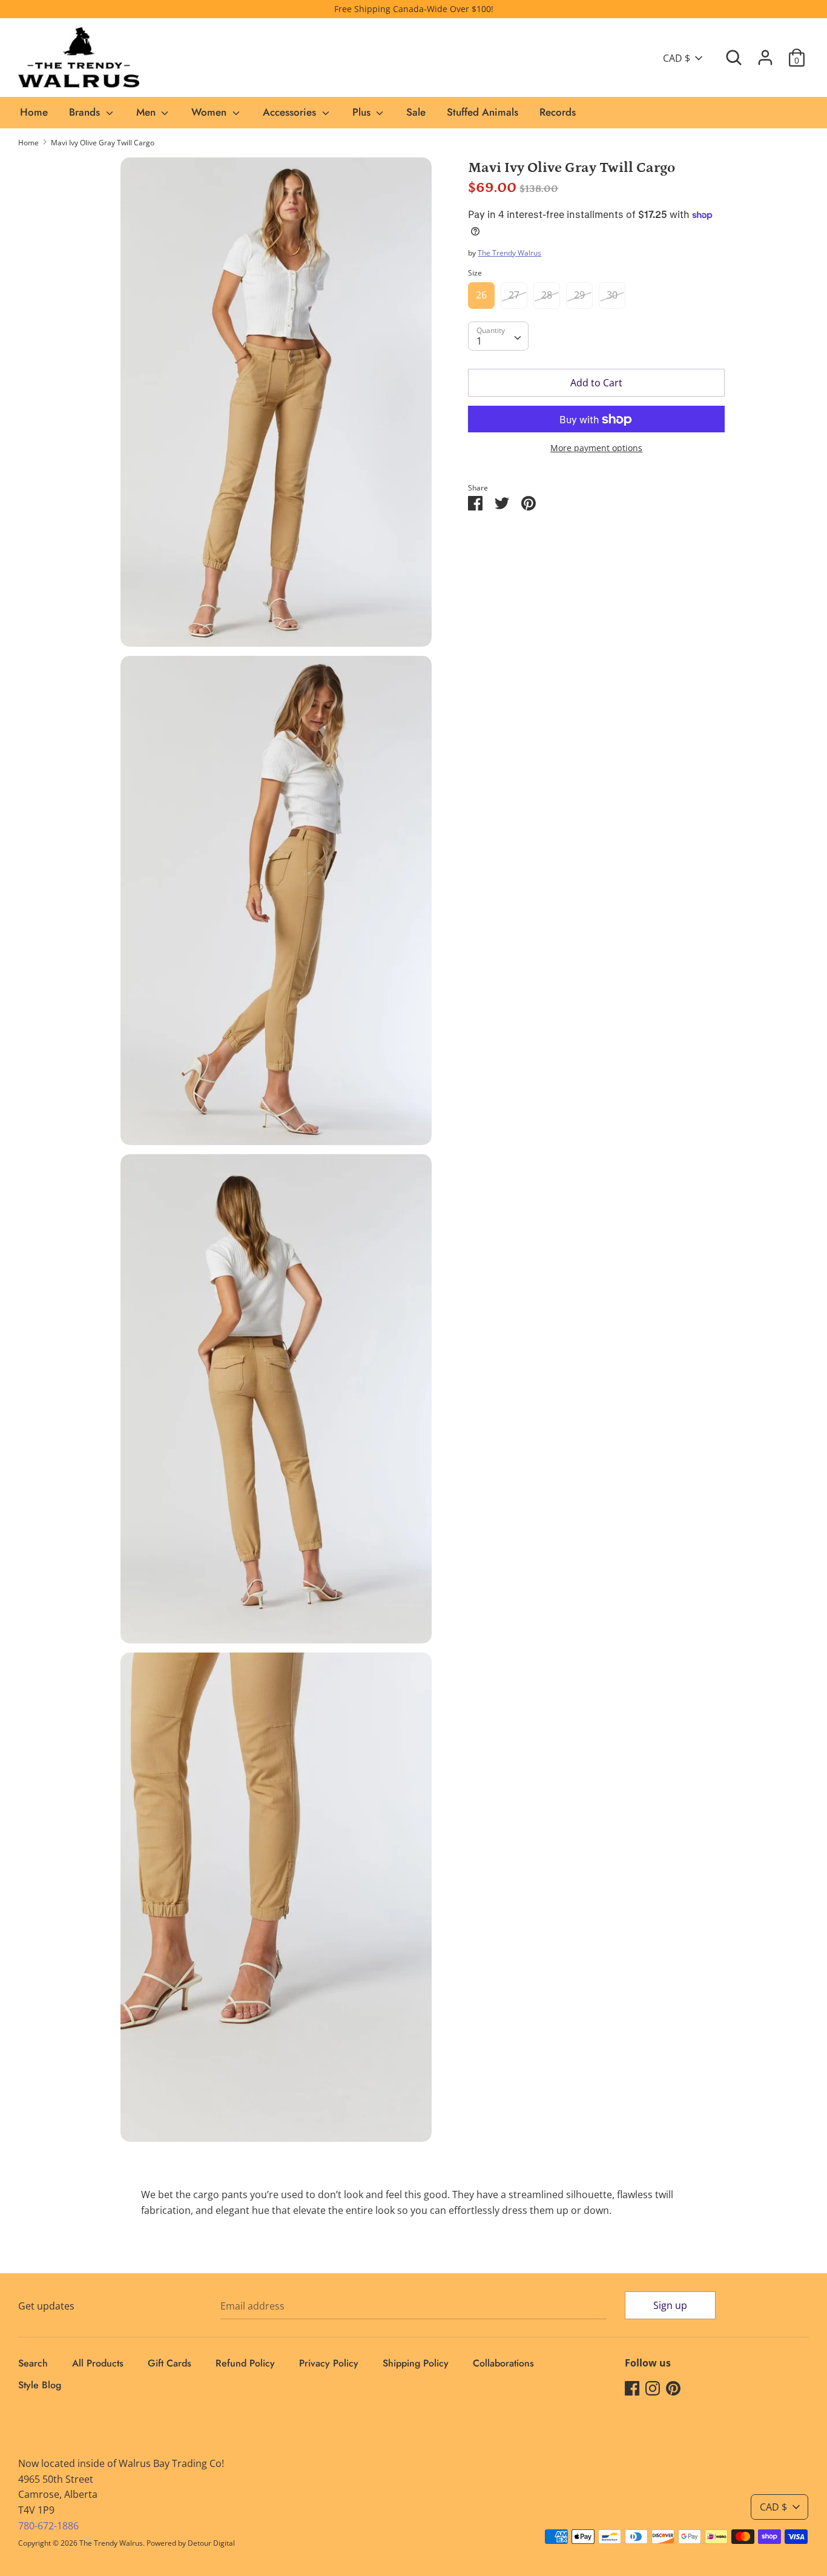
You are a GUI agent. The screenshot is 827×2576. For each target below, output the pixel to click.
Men (147, 112)
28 (547, 296)
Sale (416, 112)
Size (475, 273)
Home (34, 112)
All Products (98, 2363)
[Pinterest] (673, 2388)
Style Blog (40, 2385)
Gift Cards (170, 2363)
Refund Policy (245, 2363)
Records (558, 112)
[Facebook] (632, 2388)
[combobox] (498, 337)
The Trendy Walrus (509, 253)
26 (481, 296)
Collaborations (503, 2363)
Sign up (670, 2305)
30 (612, 296)
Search (33, 2363)
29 (579, 296)
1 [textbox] (479, 342)
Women (210, 112)
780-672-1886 (48, 2526)
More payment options (596, 448)
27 (514, 296)
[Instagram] (653, 2388)
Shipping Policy (416, 2363)
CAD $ (677, 58)
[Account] (765, 53)
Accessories (291, 112)
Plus (363, 112)
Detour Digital (211, 2543)
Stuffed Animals (483, 112)
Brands (86, 112)
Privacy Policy (329, 2363)
